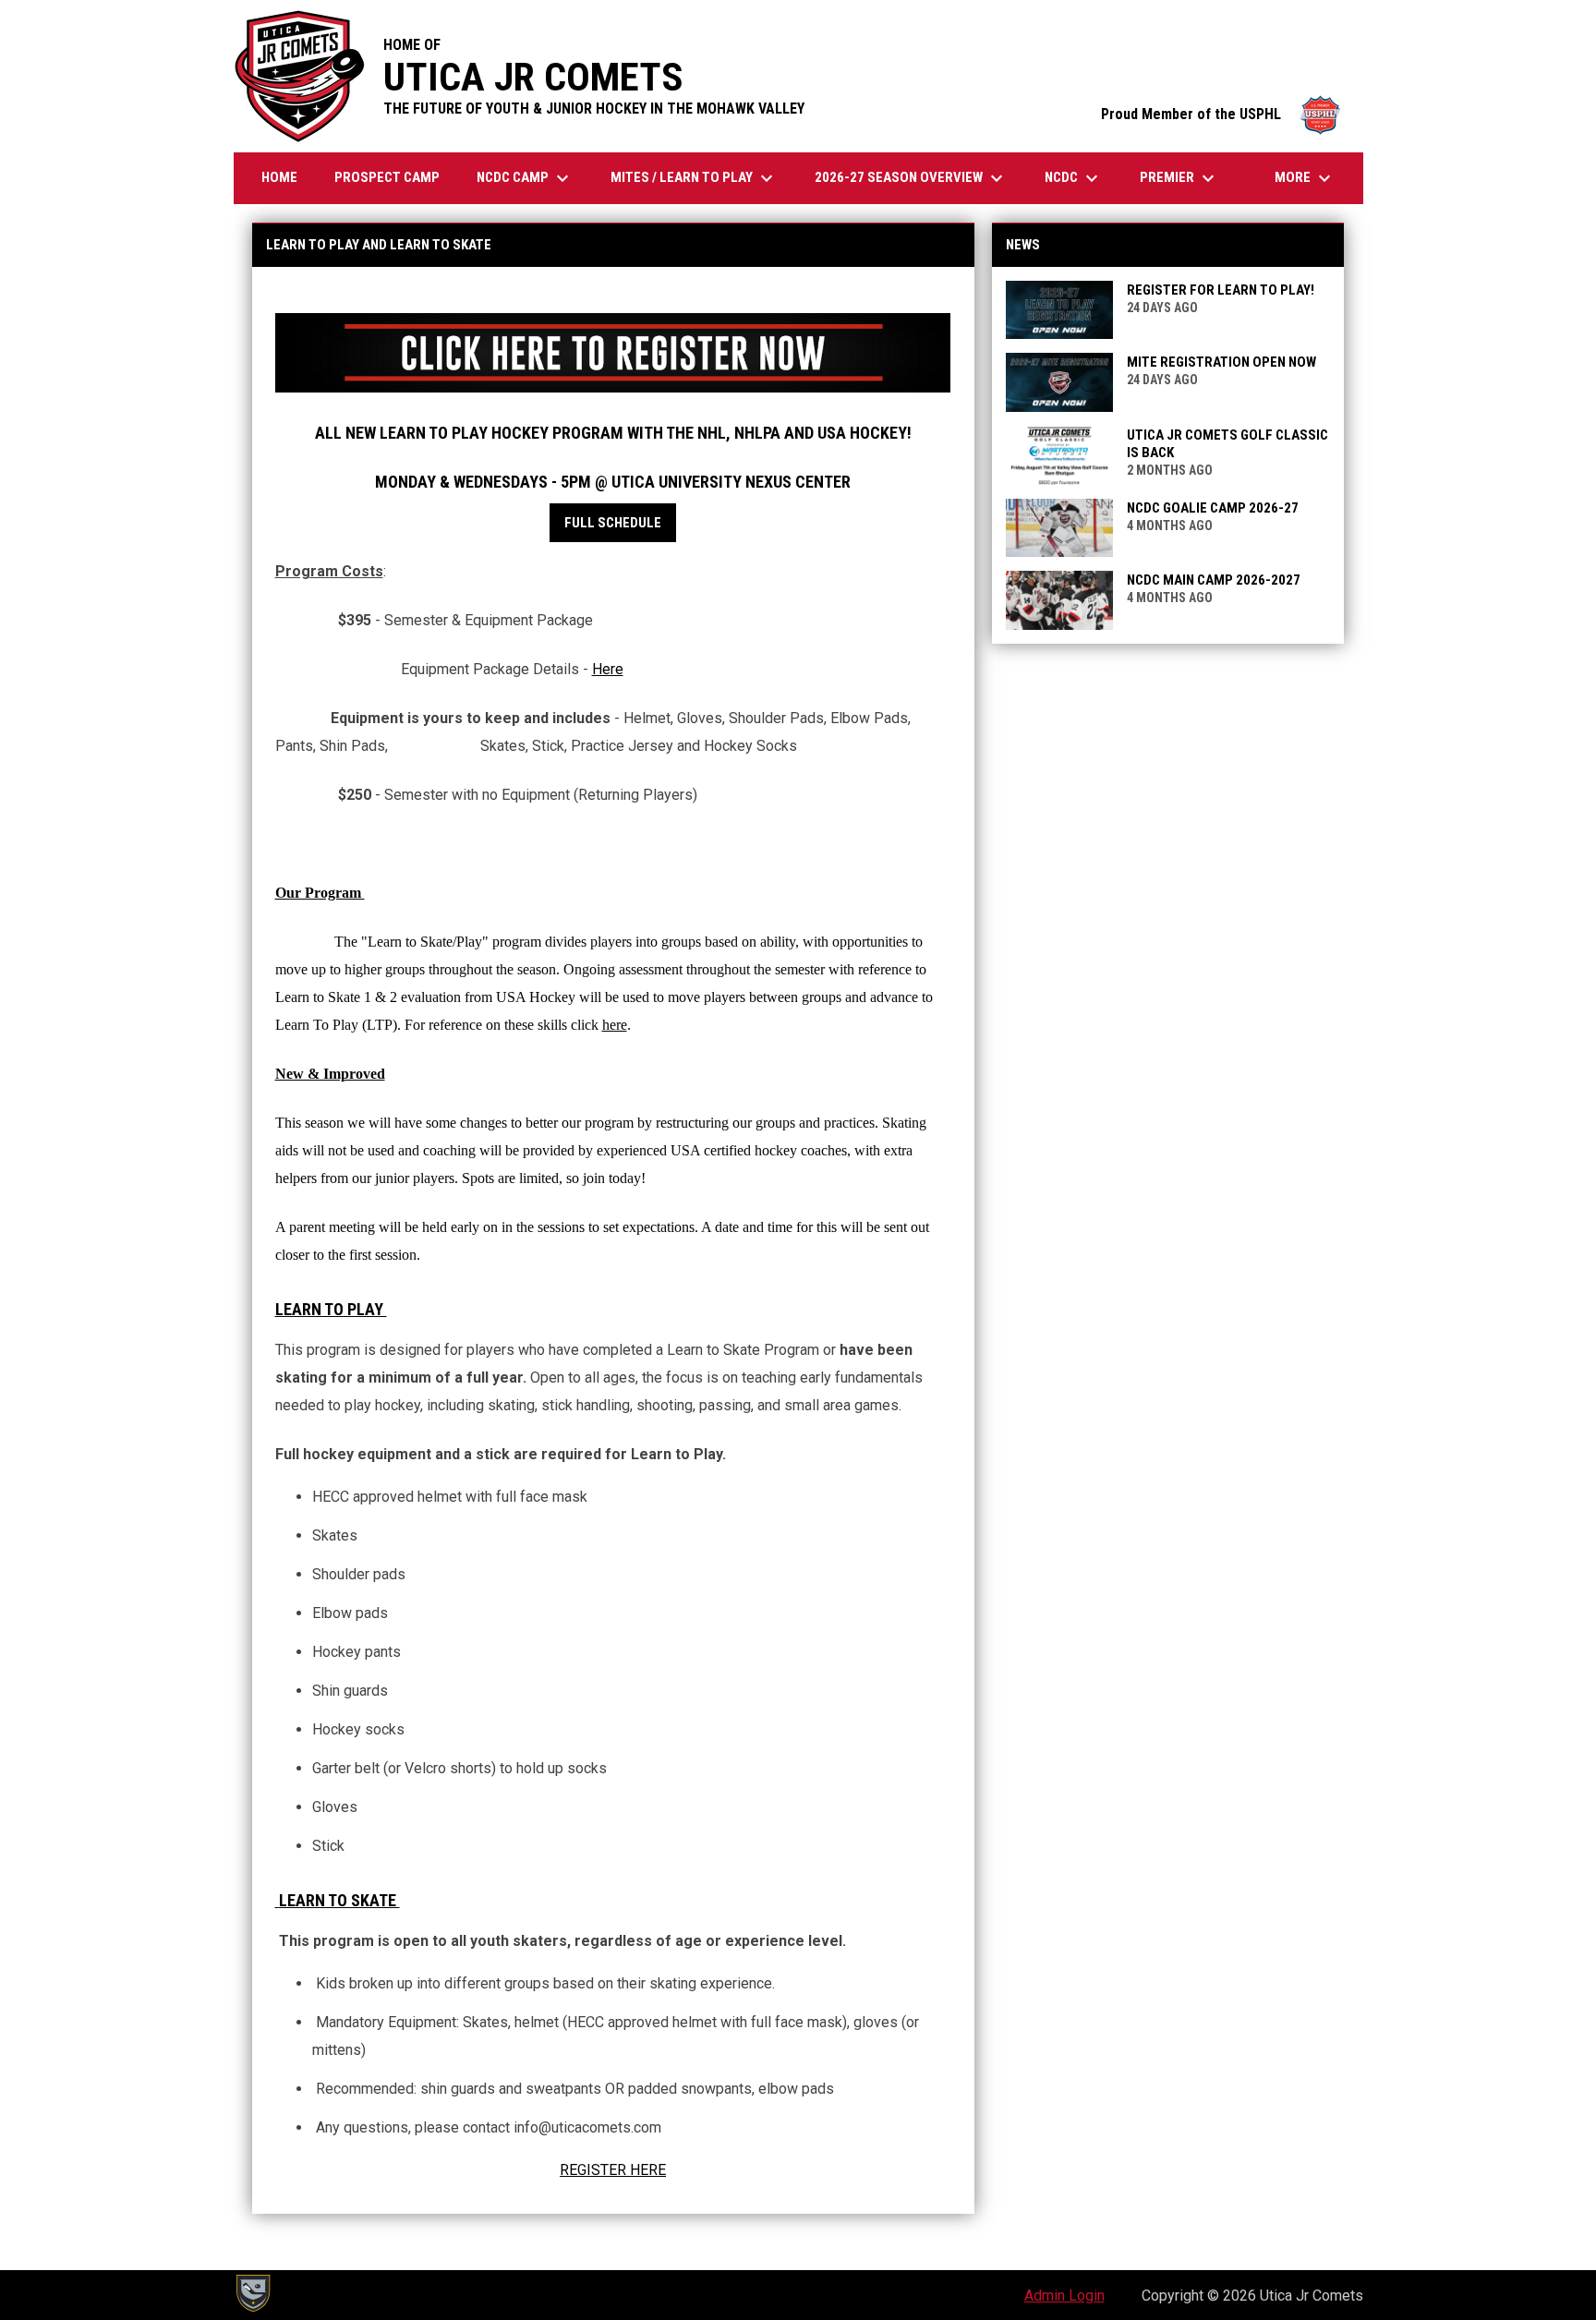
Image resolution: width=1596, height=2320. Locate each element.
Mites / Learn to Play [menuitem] (694, 178)
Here (608, 669)
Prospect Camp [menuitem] (387, 177)
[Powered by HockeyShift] (252, 2293)
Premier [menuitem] (1179, 178)
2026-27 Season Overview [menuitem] (911, 178)
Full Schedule (613, 523)
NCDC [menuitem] (1074, 178)
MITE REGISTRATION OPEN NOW (1221, 362)
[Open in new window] (613, 353)
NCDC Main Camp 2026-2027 (1214, 580)
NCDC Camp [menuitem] (525, 178)
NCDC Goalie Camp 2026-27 (1213, 508)
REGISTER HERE (613, 2170)
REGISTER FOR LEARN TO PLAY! (1221, 290)
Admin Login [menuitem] (1064, 2296)
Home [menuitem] (279, 177)
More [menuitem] (1305, 178)
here (615, 1025)
